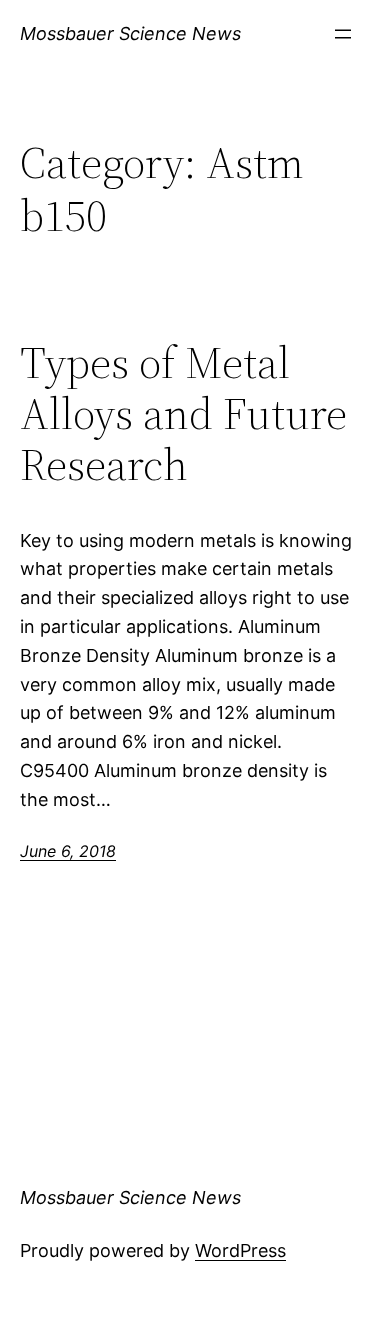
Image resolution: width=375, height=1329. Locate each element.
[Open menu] (343, 34)
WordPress (240, 1250)
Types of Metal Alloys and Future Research (183, 414)
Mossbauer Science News (130, 33)
